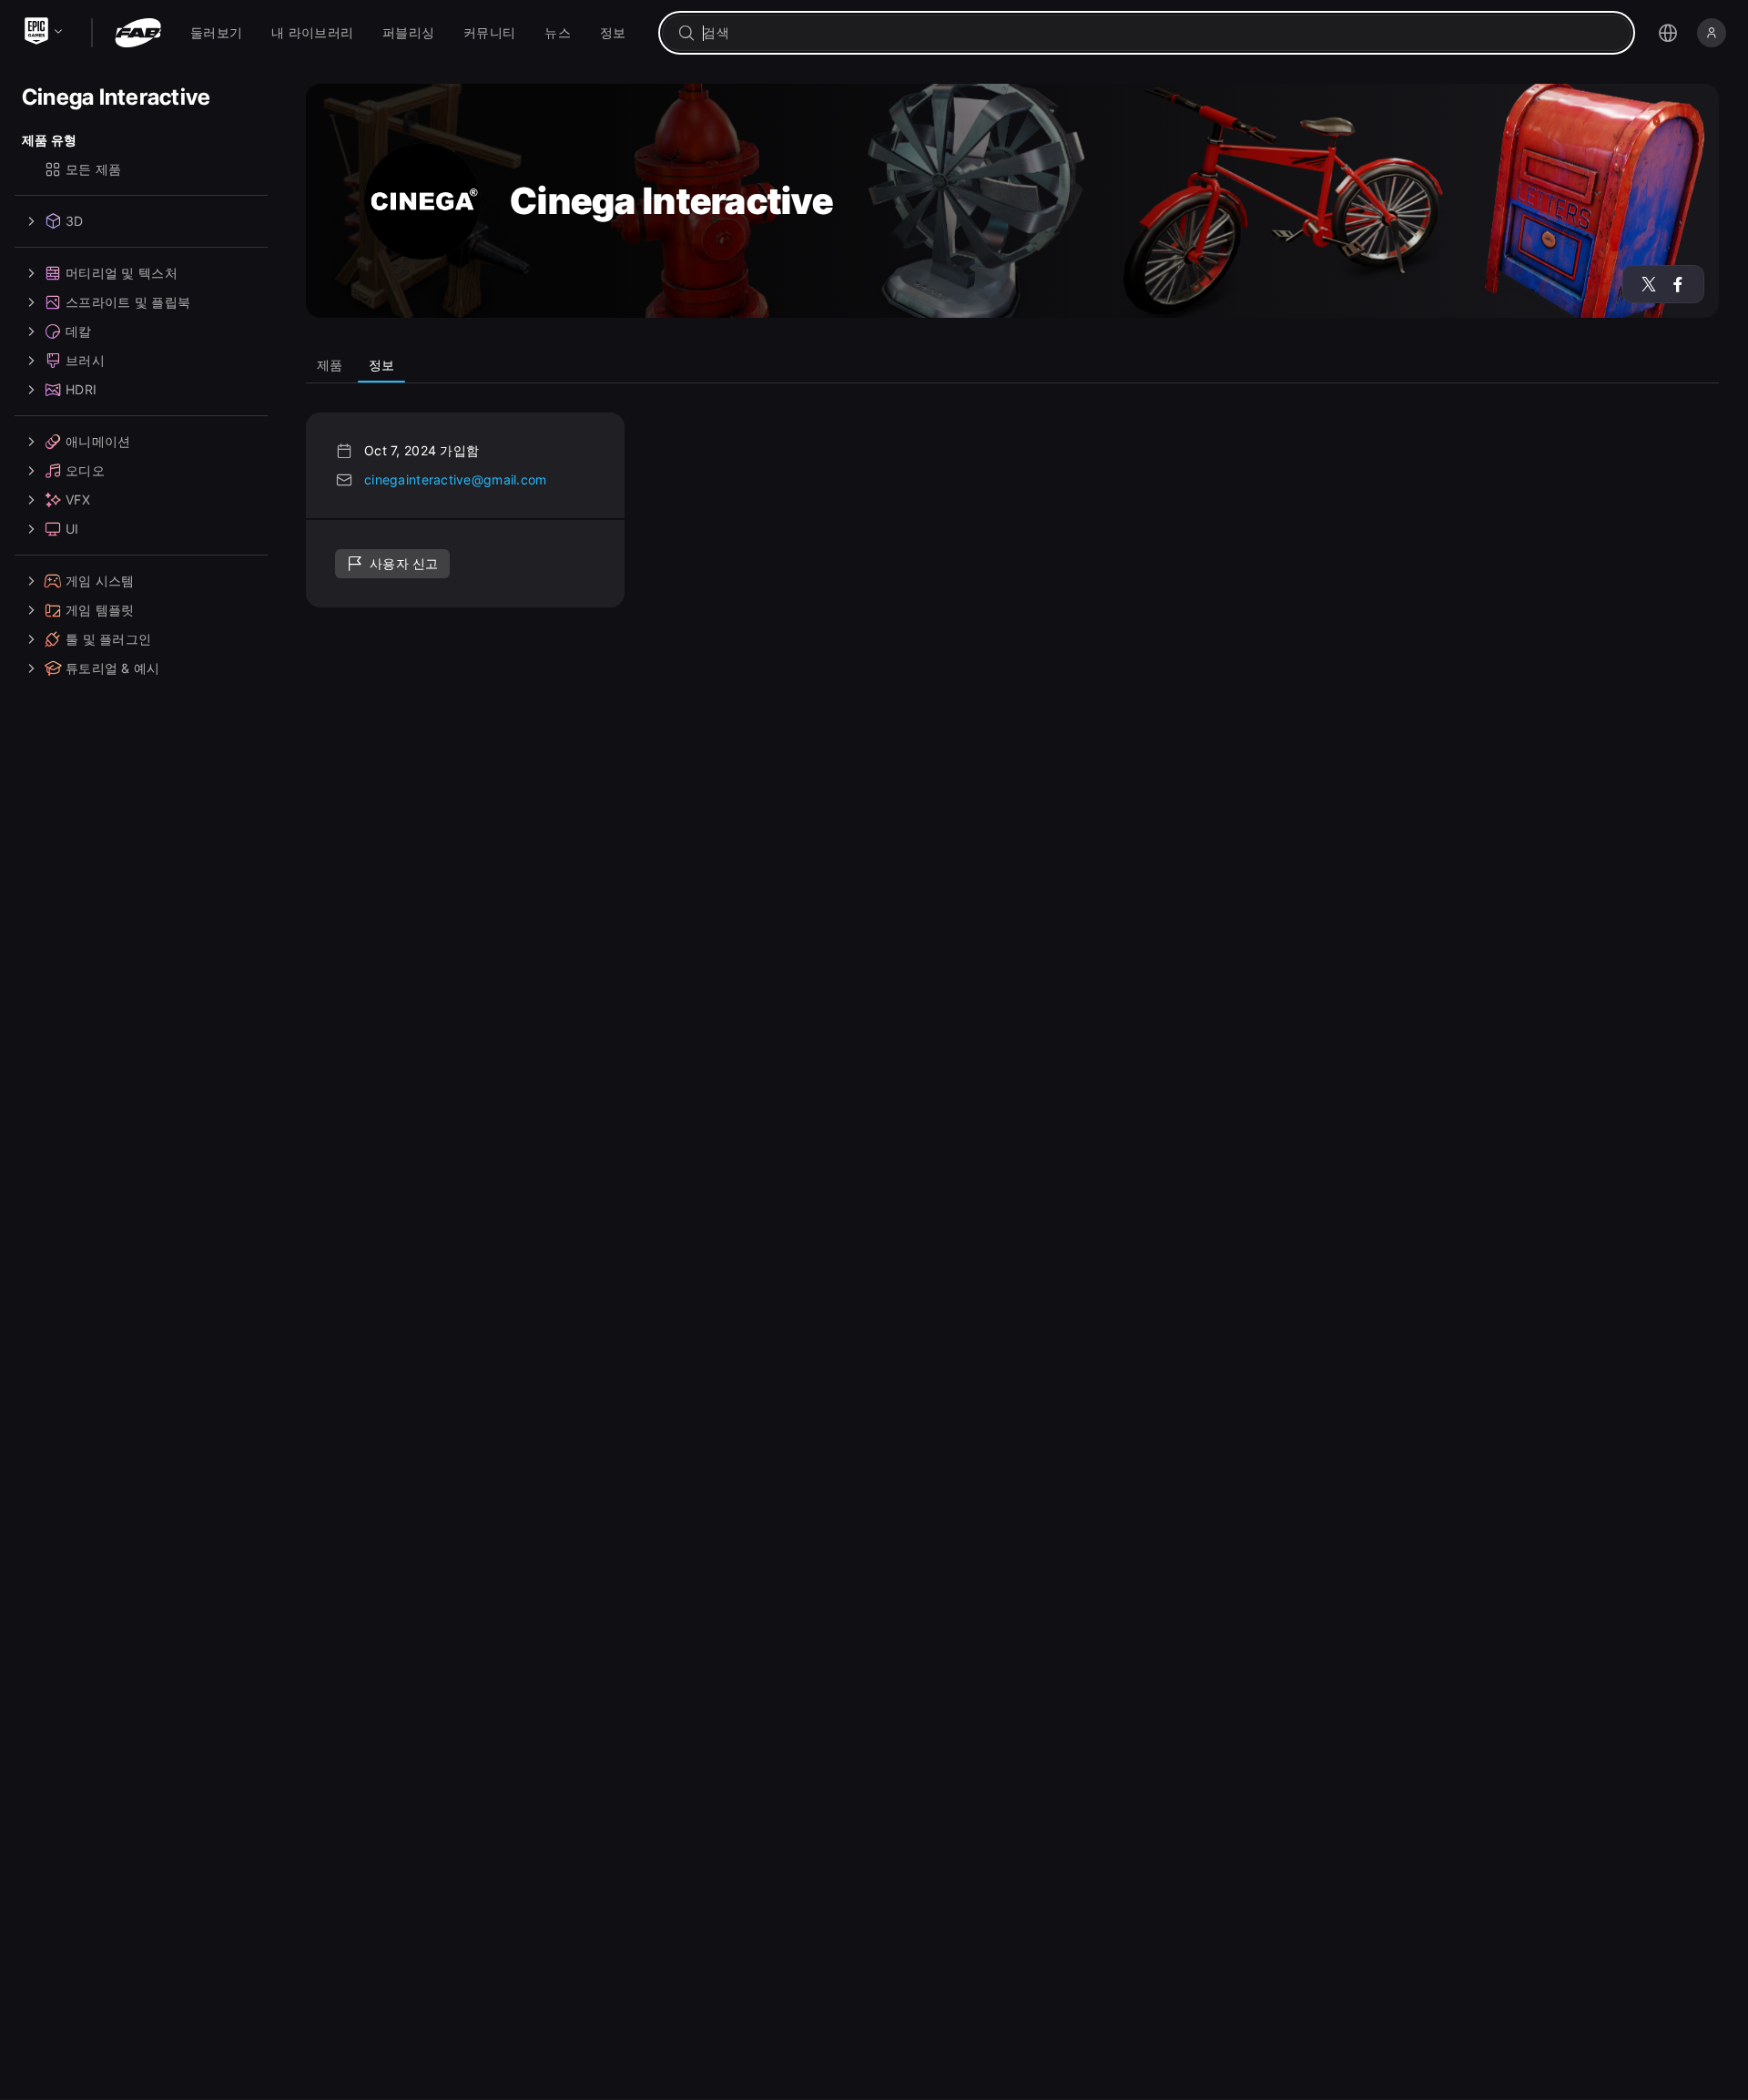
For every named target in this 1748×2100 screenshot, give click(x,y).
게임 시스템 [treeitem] (100, 581)
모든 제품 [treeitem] (93, 169)
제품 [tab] (330, 365)
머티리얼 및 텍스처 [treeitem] (122, 273)
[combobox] (1159, 33)
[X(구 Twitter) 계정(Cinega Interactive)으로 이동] (1649, 284)
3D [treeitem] (75, 221)
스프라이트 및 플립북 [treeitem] (128, 302)
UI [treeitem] (72, 529)
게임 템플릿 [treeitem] (100, 610)
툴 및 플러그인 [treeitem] (108, 639)
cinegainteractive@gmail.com (456, 479)
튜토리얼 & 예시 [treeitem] (113, 668)
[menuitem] (216, 33)
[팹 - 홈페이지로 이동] (138, 33)
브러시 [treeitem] (85, 360)
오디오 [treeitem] (85, 470)
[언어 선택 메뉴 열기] (1668, 33)
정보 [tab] (382, 365)
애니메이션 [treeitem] (98, 441)
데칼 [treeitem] (79, 331)
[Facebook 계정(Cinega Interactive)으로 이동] (1678, 284)
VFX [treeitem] (78, 500)
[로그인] (1712, 33)
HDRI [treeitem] (81, 389)
